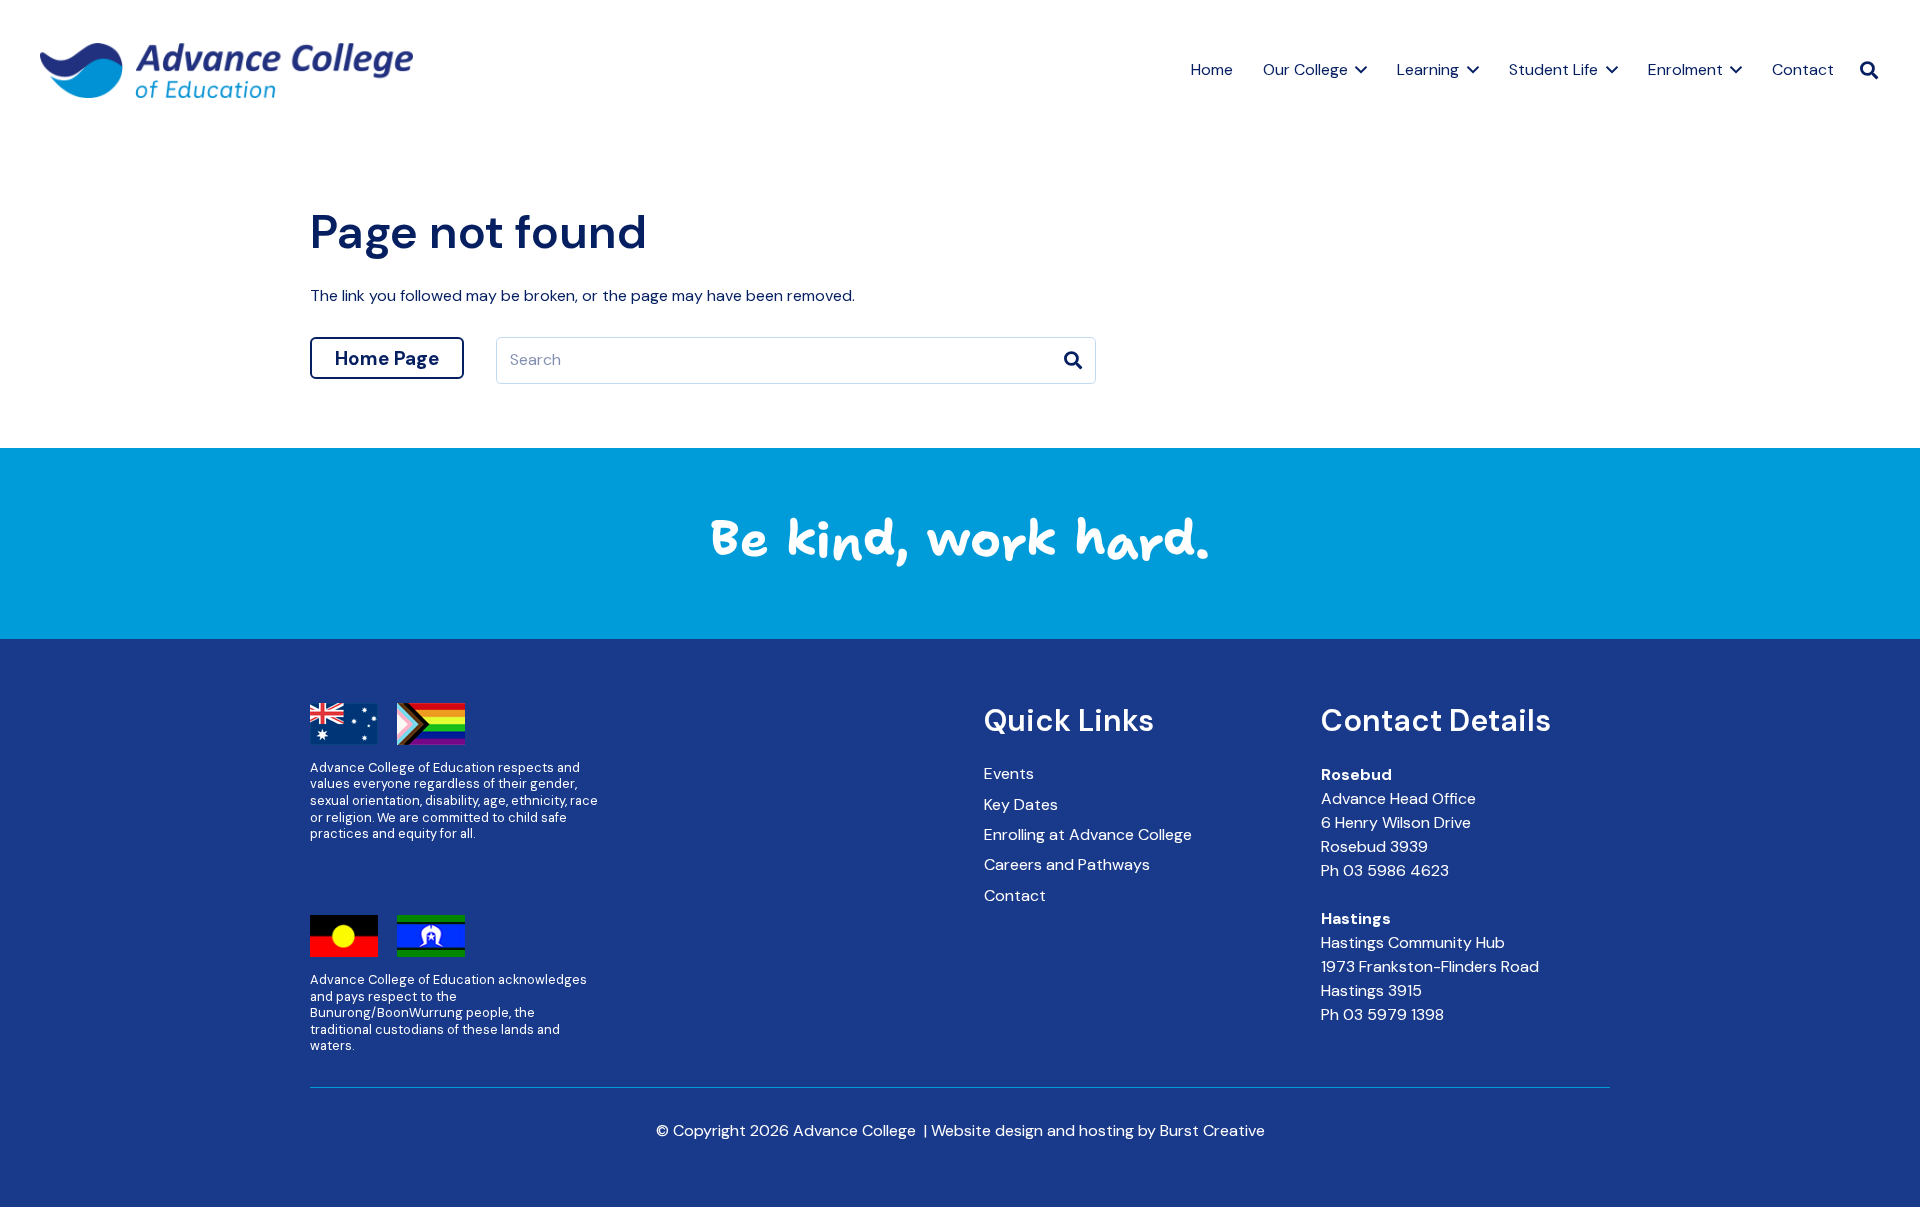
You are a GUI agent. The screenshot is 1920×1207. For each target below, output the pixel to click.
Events (1009, 773)
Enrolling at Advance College (1088, 834)
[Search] (1072, 360)
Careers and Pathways (1067, 864)
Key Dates (1021, 804)
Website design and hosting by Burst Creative (1098, 1130)
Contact (1015, 895)
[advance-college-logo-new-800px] (226, 70)
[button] (1358, 70)
